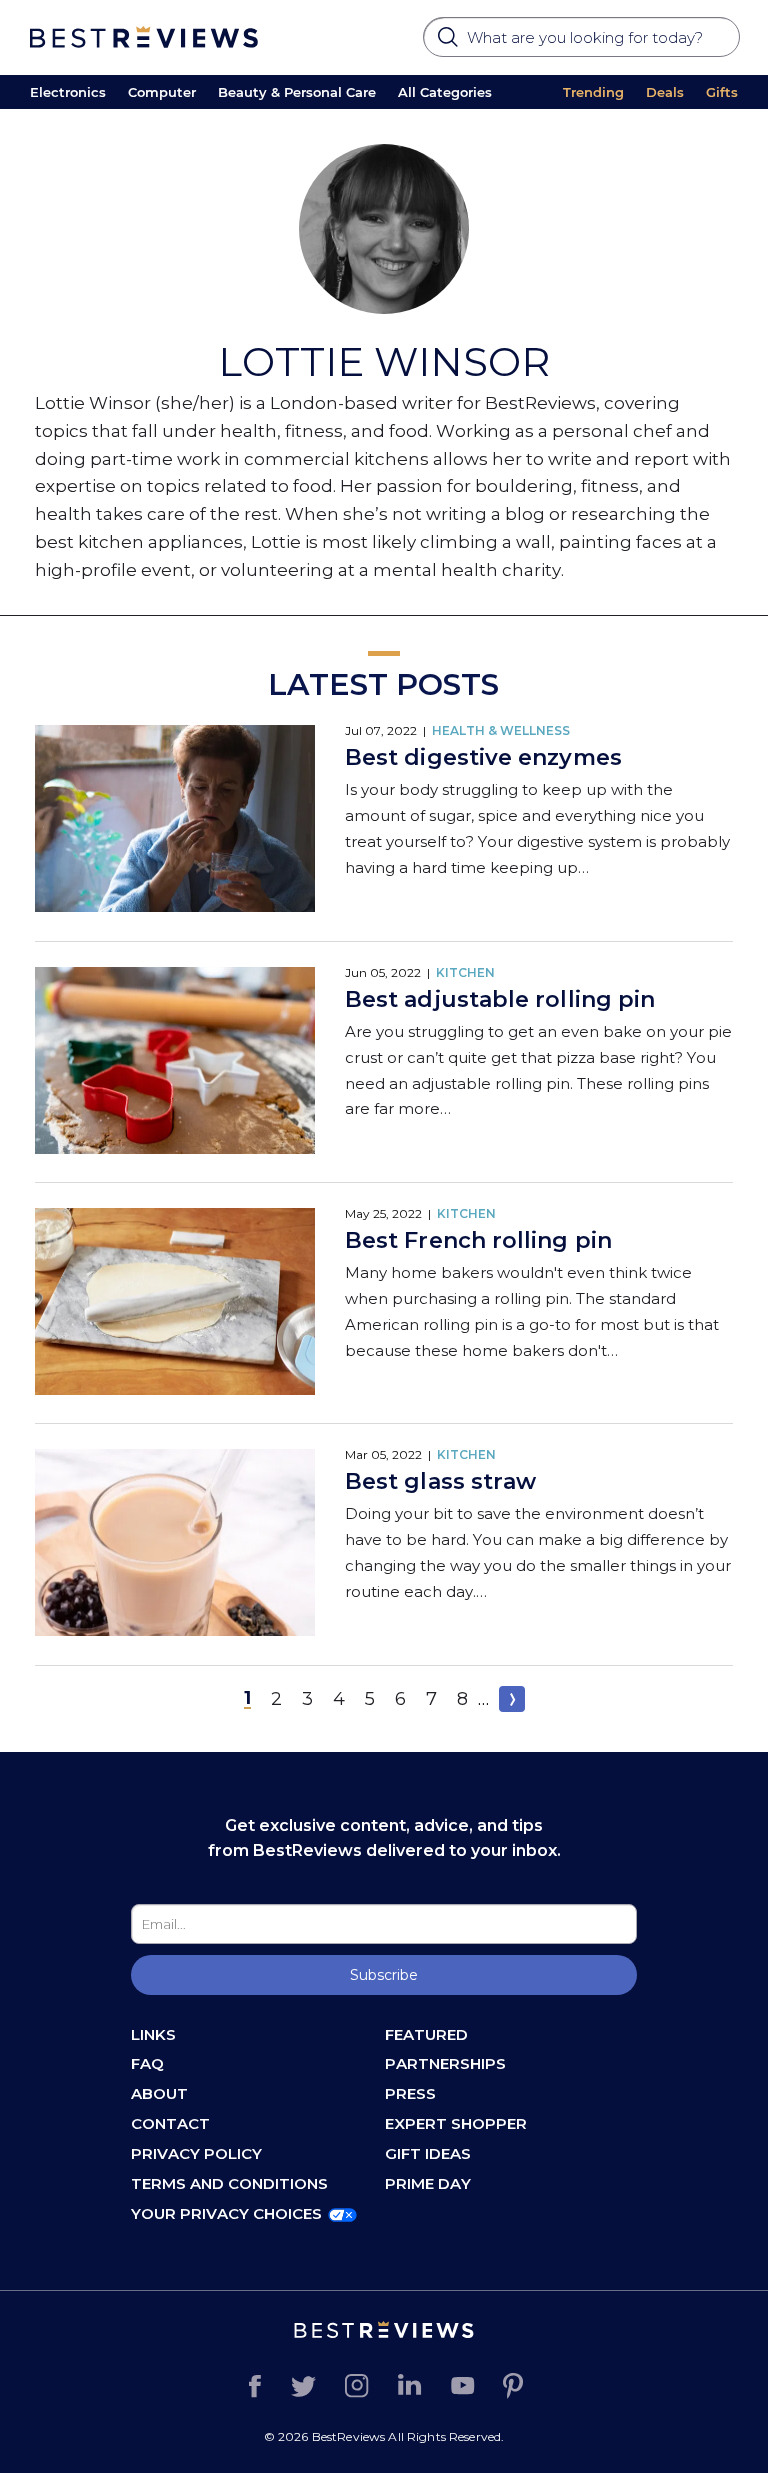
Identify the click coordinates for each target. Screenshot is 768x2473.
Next (512, 1699)
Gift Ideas (428, 2153)
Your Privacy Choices (226, 2213)
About (159, 2093)
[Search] (450, 43)
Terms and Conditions (229, 2183)
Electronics (68, 92)
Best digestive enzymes (483, 757)
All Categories (445, 92)
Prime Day (428, 2183)
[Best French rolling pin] (175, 1303)
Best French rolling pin (478, 1240)
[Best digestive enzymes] (175, 820)
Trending (593, 92)
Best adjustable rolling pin (500, 999)
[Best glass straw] (175, 1544)
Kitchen (465, 972)
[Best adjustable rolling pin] (175, 1062)
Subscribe (384, 1975)
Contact (170, 2123)
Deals (665, 92)
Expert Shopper (456, 2123)
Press (410, 2093)
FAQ (147, 2063)
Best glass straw (440, 1481)
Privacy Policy (196, 2153)
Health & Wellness (501, 730)
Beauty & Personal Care (297, 92)
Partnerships (445, 2063)
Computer (162, 92)
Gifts (722, 92)
